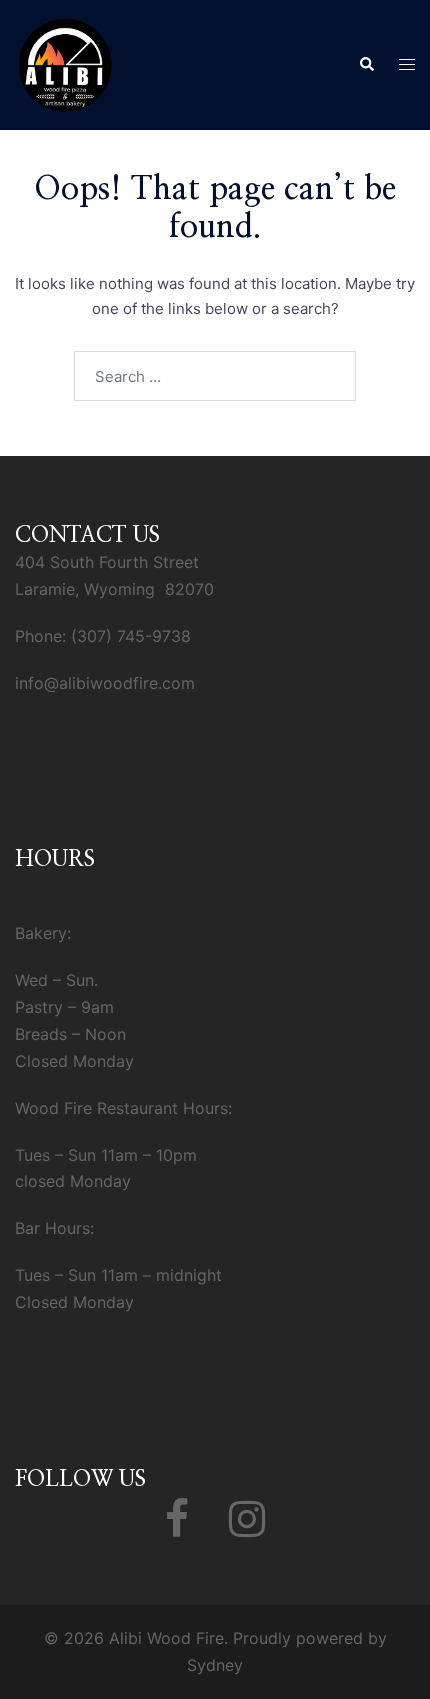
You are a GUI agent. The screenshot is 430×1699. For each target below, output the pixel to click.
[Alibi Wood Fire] (65, 63)
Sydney (215, 1665)
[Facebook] (177, 1528)
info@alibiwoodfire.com (105, 683)
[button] (366, 65)
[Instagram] (247, 1528)
